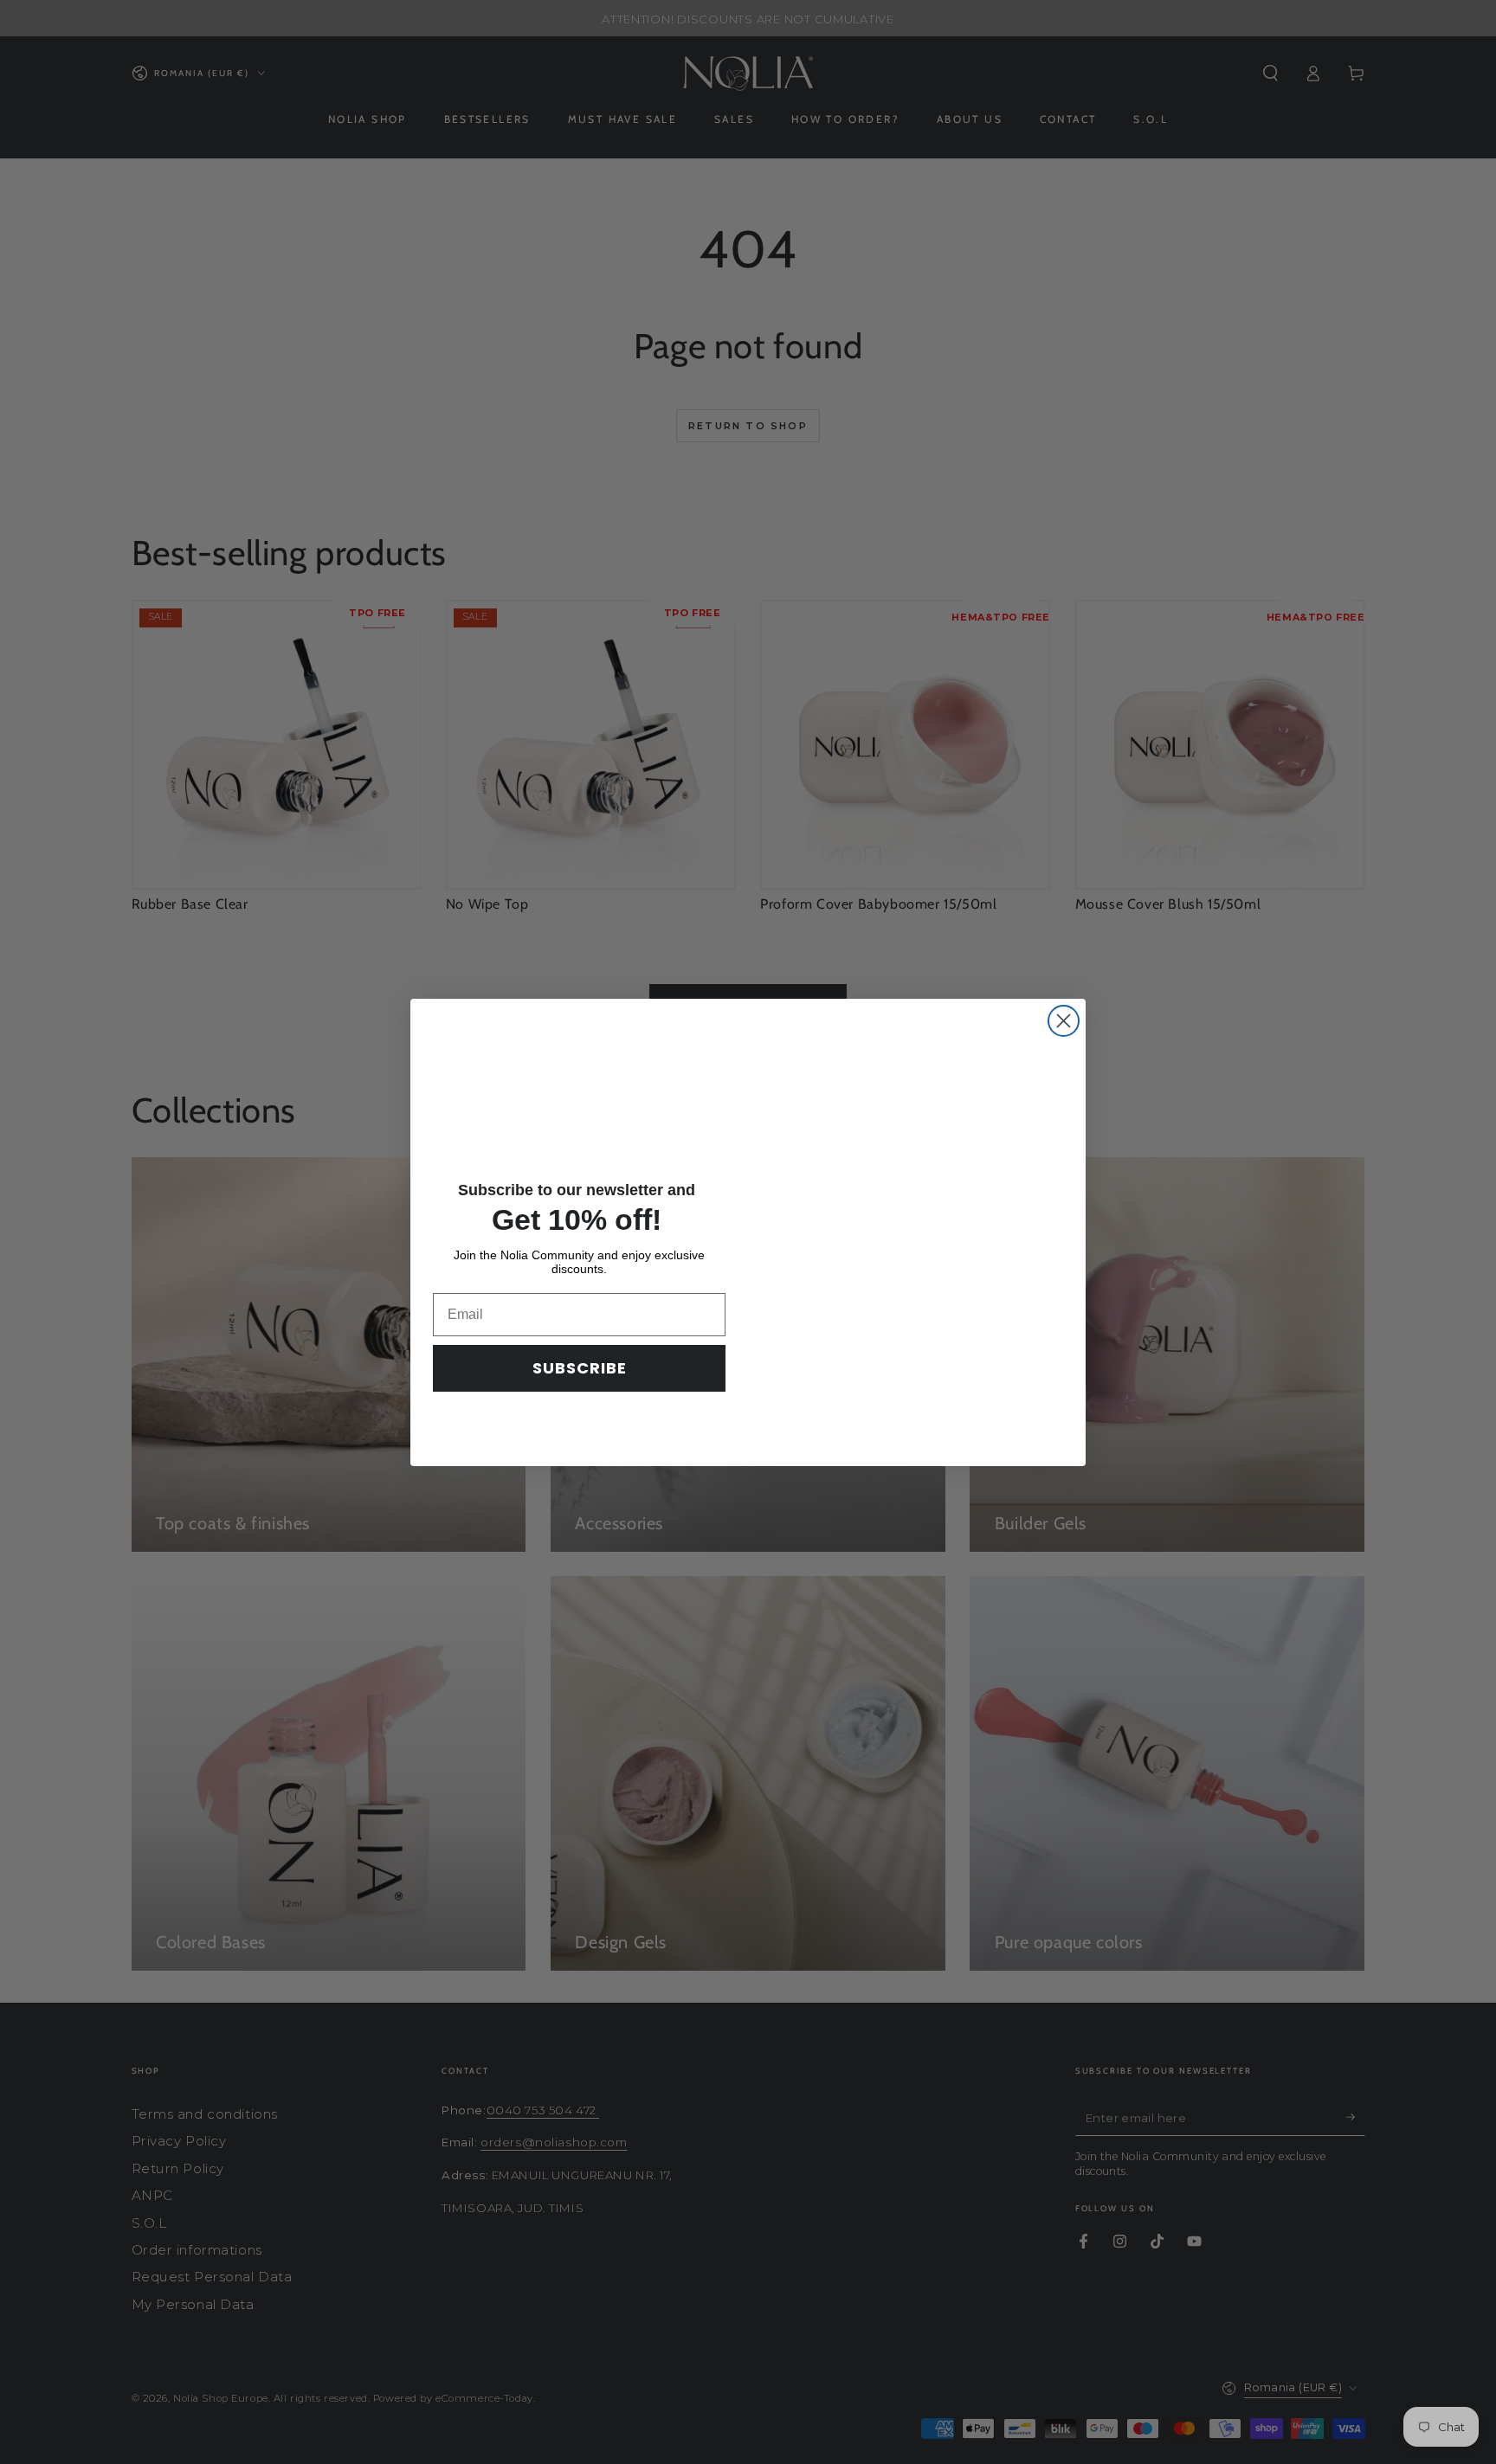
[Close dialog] (1064, 1016)
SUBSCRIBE (580, 1368)
